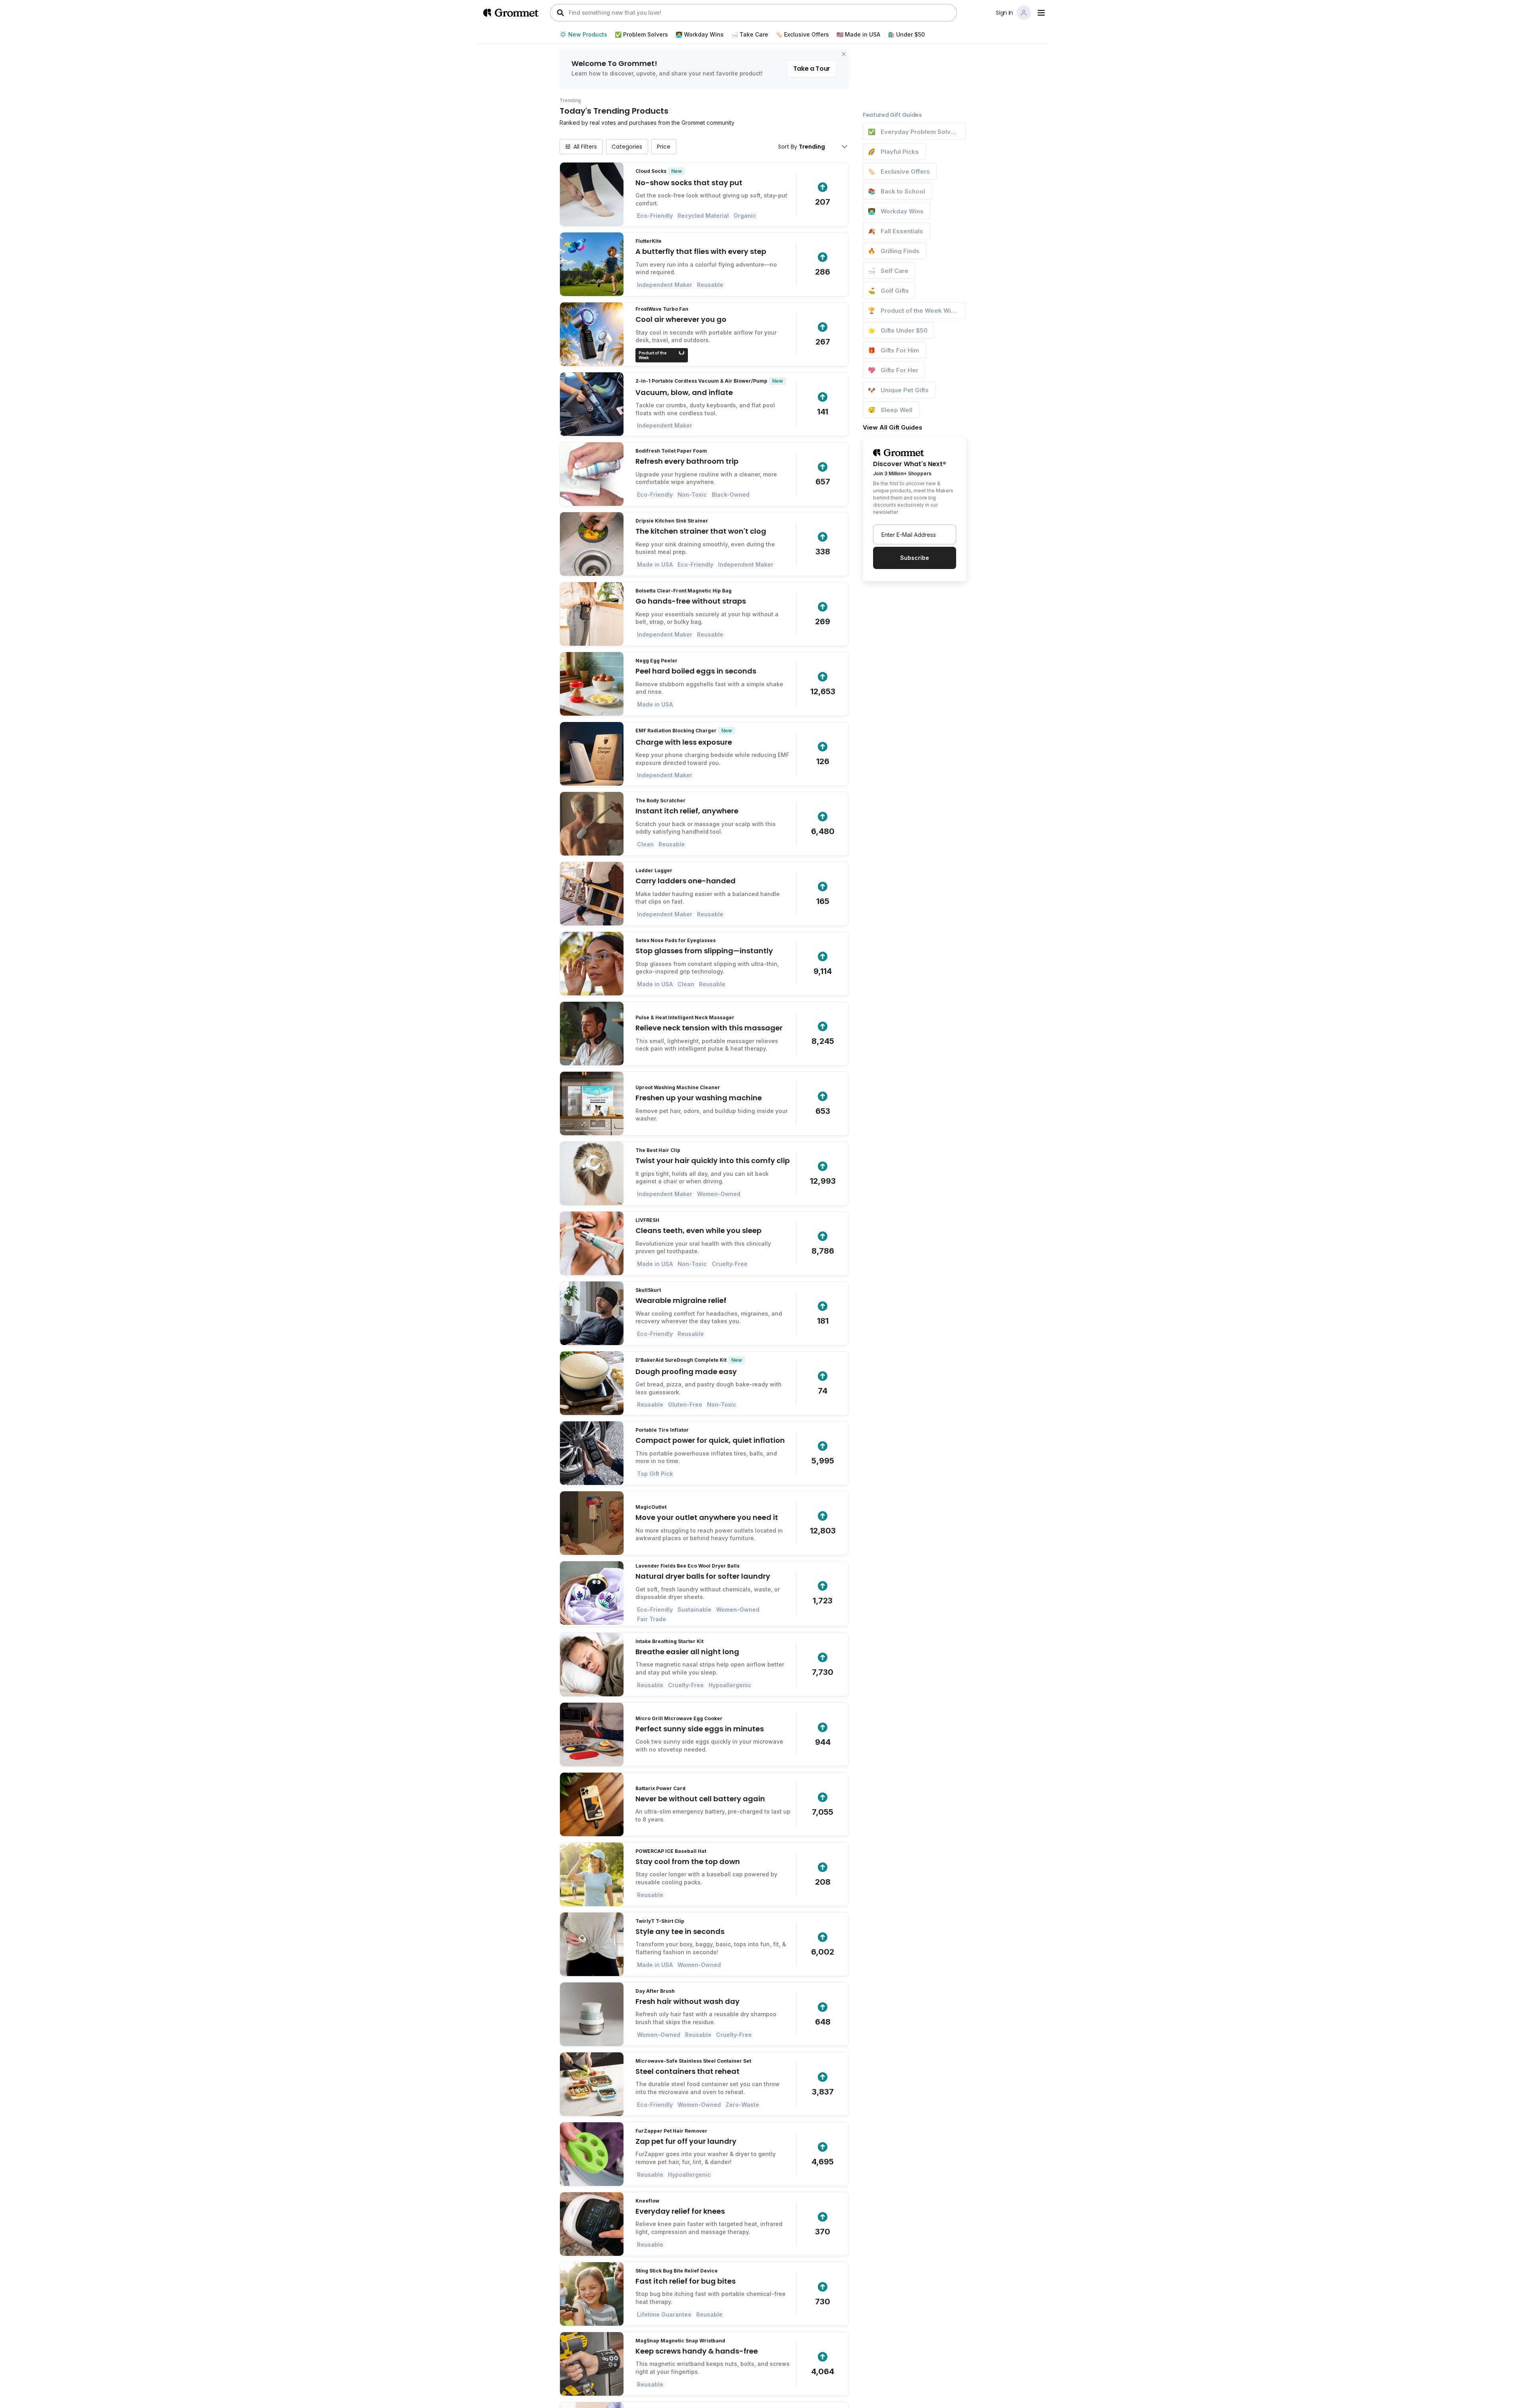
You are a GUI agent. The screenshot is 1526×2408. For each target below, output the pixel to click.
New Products (588, 35)
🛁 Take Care (750, 35)
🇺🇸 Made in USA (858, 35)
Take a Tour (812, 69)
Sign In (1004, 13)
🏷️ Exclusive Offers (802, 35)
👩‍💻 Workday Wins (700, 35)
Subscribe (915, 558)
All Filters (585, 147)
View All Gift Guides (893, 427)
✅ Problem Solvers (641, 35)
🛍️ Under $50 (906, 35)
